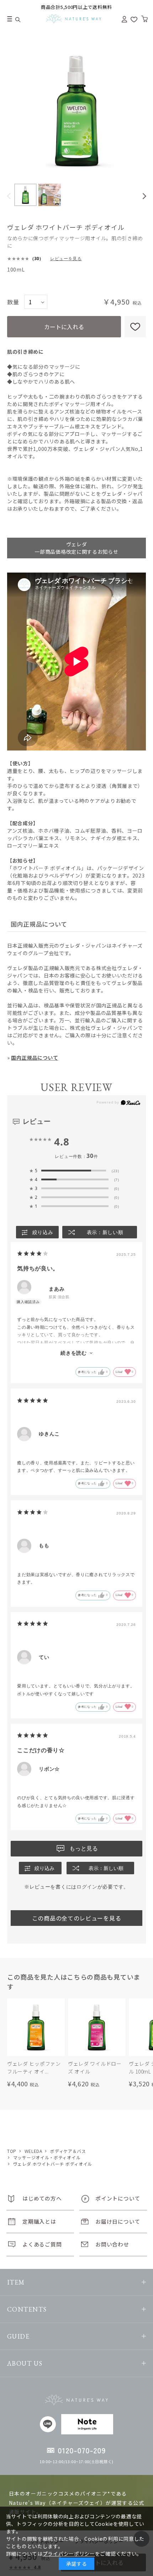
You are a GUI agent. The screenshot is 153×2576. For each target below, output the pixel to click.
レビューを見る (66, 259)
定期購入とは (39, 2221)
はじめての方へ (42, 2198)
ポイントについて (118, 2198)
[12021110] (25, 195)
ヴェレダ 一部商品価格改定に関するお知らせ (76, 548)
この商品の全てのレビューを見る (77, 1918)
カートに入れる (64, 327)
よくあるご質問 (42, 2244)
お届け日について (118, 2221)
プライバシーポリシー (69, 2554)
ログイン (87, 1887)
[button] (9, 196)
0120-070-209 (82, 2450)
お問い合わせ (112, 2244)
